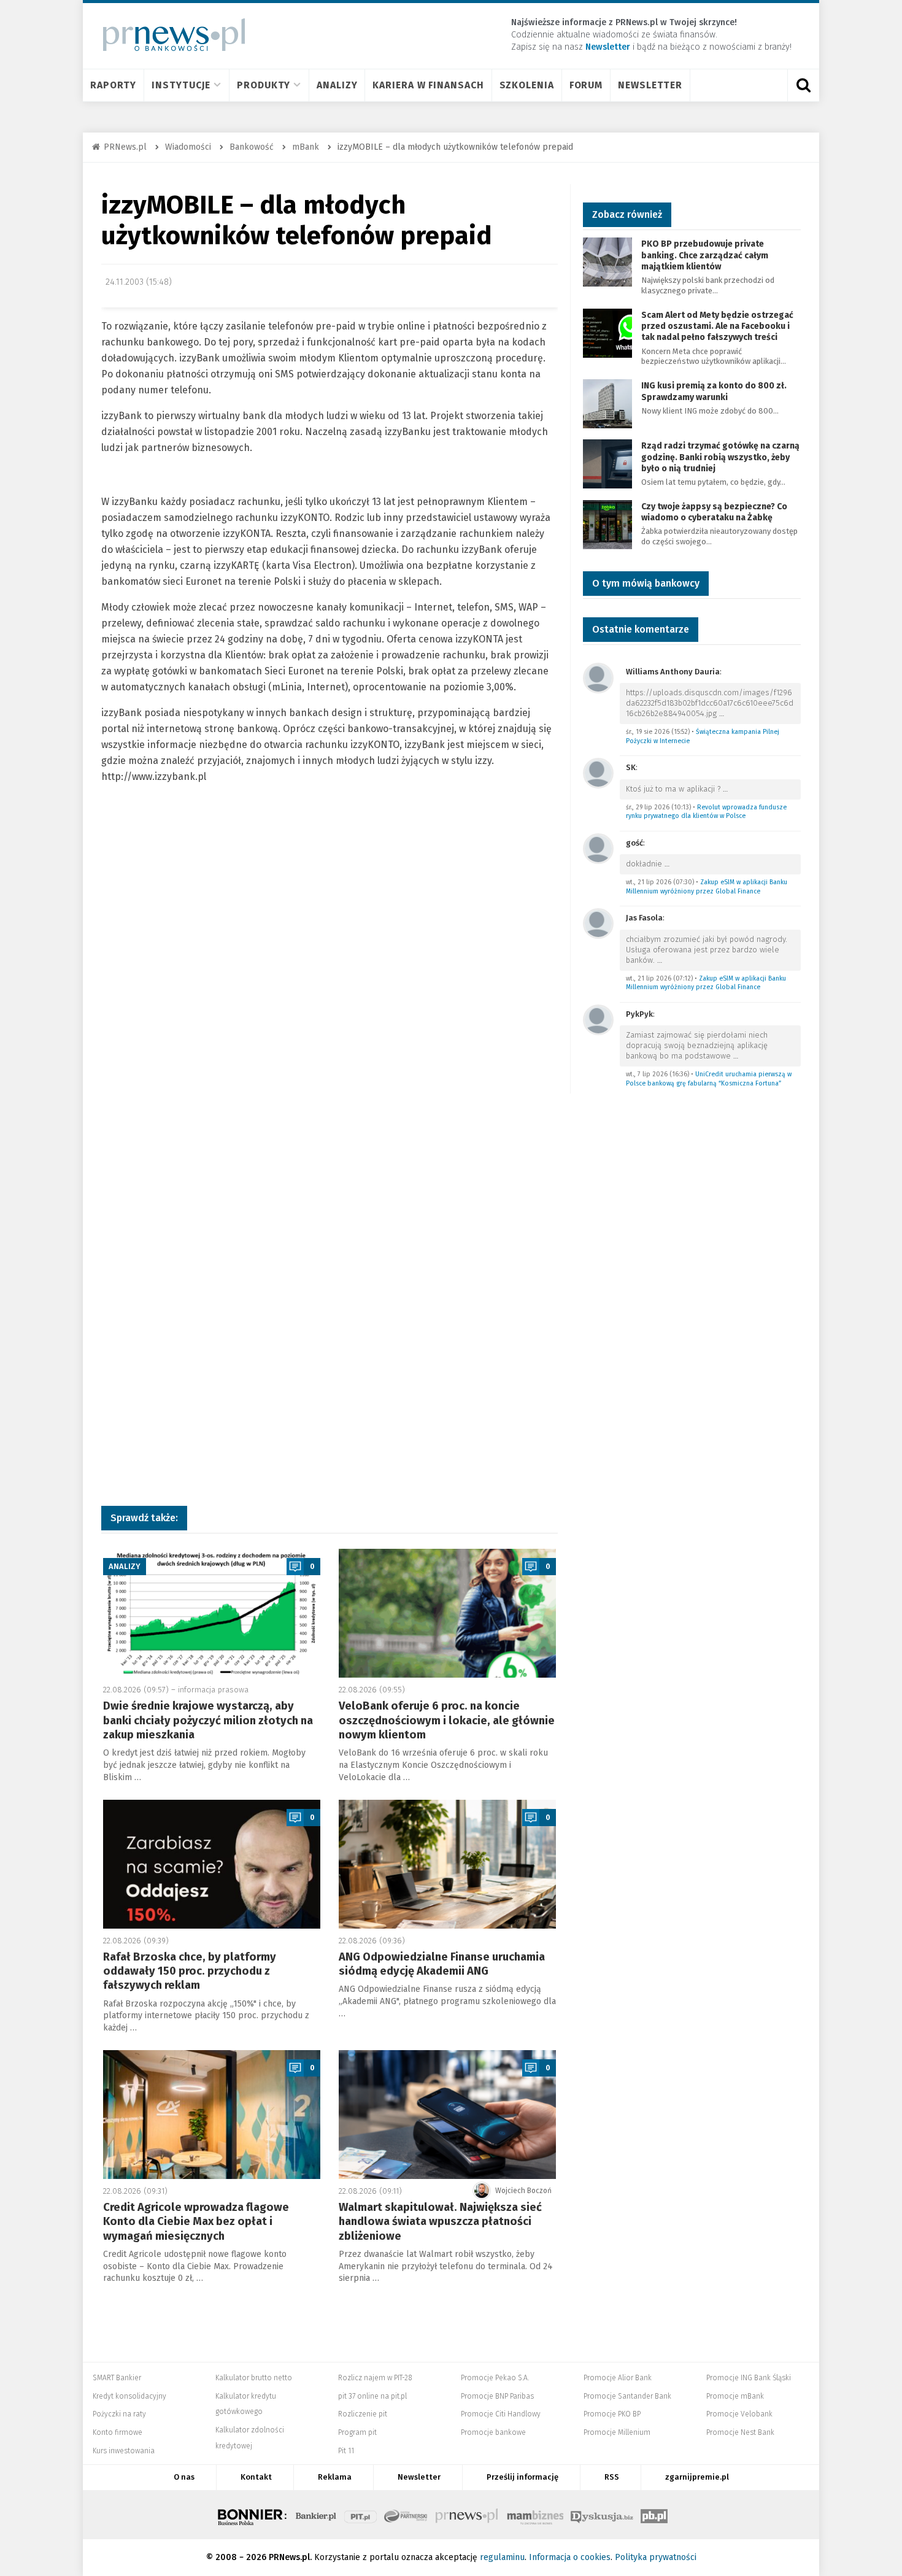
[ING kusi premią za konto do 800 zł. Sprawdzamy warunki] (607, 403)
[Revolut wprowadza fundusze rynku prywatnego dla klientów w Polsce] (598, 772)
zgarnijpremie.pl (697, 2477)
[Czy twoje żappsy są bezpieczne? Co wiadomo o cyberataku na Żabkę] (607, 524)
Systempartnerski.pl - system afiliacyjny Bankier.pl (406, 2515)
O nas (184, 2477)
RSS (612, 2477)
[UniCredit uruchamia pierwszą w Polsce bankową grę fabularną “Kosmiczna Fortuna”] (598, 1019)
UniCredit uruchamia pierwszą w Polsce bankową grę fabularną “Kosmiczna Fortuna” (709, 1079)
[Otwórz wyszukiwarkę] (803, 85)
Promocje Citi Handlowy (501, 2414)
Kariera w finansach (428, 85)
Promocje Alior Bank (618, 2378)
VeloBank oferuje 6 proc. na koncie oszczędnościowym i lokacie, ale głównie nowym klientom (447, 1720)
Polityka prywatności (656, 2557)
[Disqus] (330, 995)
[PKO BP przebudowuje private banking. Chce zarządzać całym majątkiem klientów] (607, 262)
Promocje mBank (735, 2396)
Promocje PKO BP (612, 2414)
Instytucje (181, 85)
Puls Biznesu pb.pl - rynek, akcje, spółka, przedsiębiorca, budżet (654, 2515)
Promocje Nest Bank (740, 2432)
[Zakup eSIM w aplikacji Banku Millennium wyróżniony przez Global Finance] (598, 848)
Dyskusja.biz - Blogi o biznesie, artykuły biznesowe (602, 2515)
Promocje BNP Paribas (497, 2396)
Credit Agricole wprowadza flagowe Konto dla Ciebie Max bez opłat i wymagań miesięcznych (196, 2222)
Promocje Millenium (617, 2432)
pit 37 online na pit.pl (372, 2396)
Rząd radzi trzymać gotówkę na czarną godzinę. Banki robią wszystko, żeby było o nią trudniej (720, 457)
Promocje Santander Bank (627, 2396)
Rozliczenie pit (363, 2414)
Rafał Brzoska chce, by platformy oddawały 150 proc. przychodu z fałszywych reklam (190, 1971)
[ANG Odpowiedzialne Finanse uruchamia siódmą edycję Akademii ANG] (447, 1864)
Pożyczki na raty (119, 2414)
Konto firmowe (118, 2432)
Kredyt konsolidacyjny (129, 2396)
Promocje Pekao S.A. (495, 2378)
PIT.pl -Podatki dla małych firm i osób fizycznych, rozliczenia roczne (360, 2515)
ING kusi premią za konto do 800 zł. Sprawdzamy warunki (714, 391)
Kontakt (256, 2477)
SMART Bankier (117, 2378)
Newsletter (650, 85)
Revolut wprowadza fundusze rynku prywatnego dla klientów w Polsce (706, 812)
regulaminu (502, 2557)
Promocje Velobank (739, 2414)
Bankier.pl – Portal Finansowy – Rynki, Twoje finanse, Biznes (316, 2515)
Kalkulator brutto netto (254, 2378)
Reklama (335, 2477)
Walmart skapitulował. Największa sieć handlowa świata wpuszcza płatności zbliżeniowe (440, 2222)
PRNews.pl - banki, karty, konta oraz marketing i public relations (468, 2515)
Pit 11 (346, 2451)
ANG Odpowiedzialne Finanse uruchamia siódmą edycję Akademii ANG (442, 1964)
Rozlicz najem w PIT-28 (375, 2378)
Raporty (113, 85)
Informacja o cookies (570, 2557)
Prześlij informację (522, 2477)
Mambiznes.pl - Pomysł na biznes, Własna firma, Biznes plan (535, 2515)
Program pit (357, 2432)
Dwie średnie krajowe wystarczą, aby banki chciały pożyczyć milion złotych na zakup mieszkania (208, 1720)
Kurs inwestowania (124, 2451)
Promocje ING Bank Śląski (749, 2378)
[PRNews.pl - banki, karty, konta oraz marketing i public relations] (168, 35)
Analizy (337, 85)
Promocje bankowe (493, 2432)
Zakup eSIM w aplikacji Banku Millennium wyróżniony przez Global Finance (707, 887)
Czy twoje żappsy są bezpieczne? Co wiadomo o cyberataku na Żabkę (714, 512)
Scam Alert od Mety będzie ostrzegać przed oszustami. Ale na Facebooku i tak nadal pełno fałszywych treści (717, 326)
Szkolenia (527, 85)
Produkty (264, 85)
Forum (586, 85)
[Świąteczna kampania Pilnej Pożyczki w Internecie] (598, 677)
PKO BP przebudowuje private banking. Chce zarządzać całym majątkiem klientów (705, 255)
